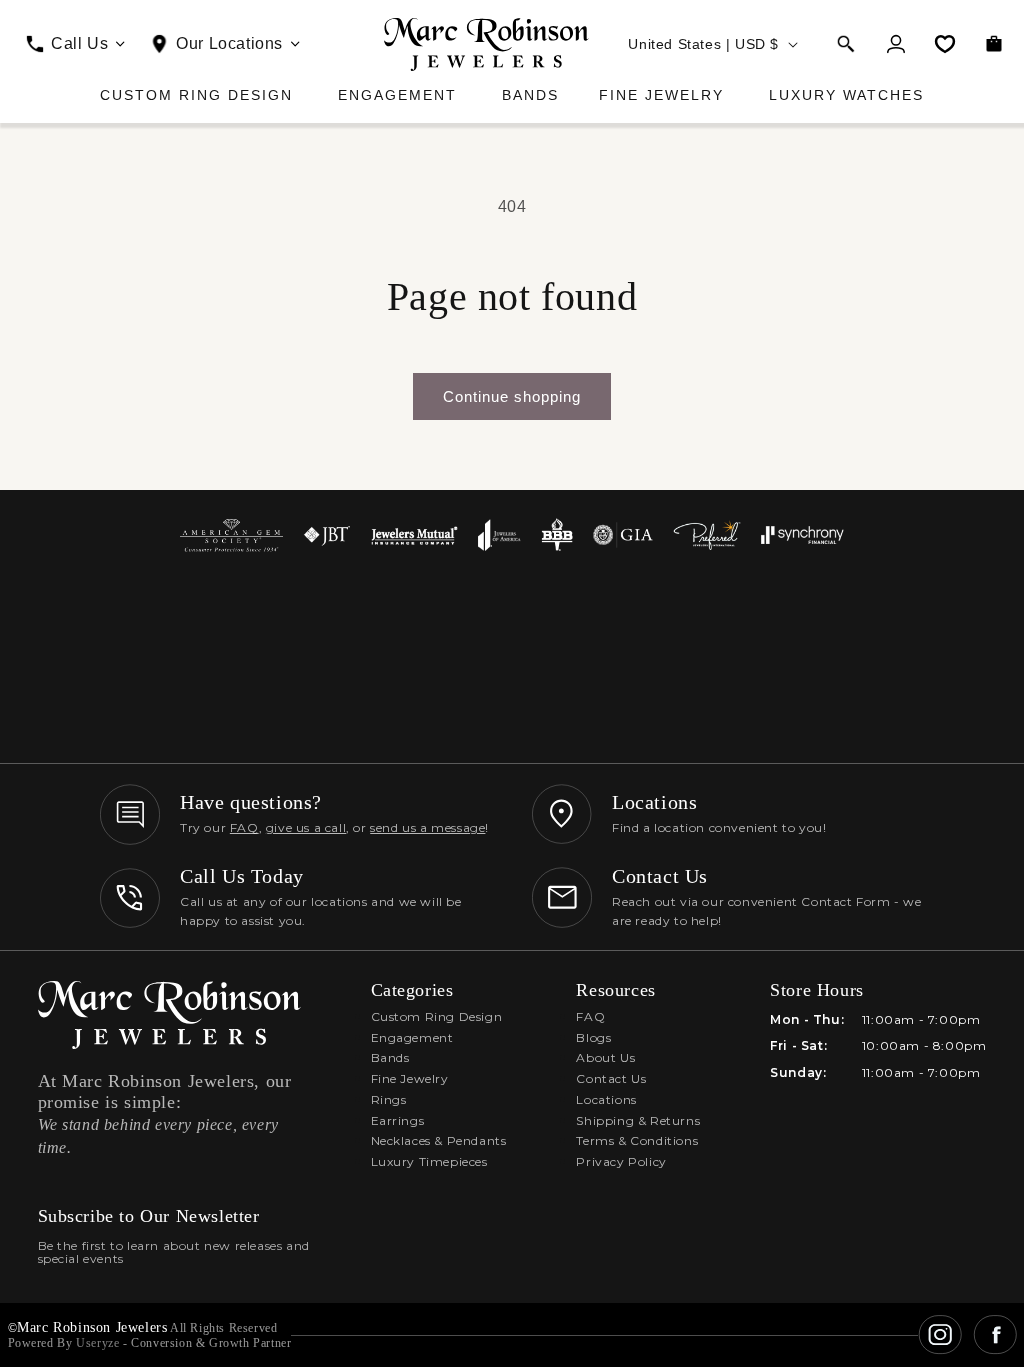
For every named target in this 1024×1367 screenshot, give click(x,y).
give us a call (306, 827)
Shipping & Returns (638, 1120)
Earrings (398, 1120)
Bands (530, 95)
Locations (606, 1099)
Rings (389, 1099)
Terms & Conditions (637, 1140)
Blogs (593, 1037)
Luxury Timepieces (429, 1161)
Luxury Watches (846, 95)
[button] (846, 44)
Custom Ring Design (196, 95)
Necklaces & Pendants (439, 1140)
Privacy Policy (621, 1161)
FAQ (244, 827)
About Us (605, 1057)
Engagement (397, 95)
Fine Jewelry (661, 95)
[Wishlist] (945, 44)
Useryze (97, 1343)
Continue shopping (512, 396)
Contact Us (611, 1078)
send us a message (427, 827)
